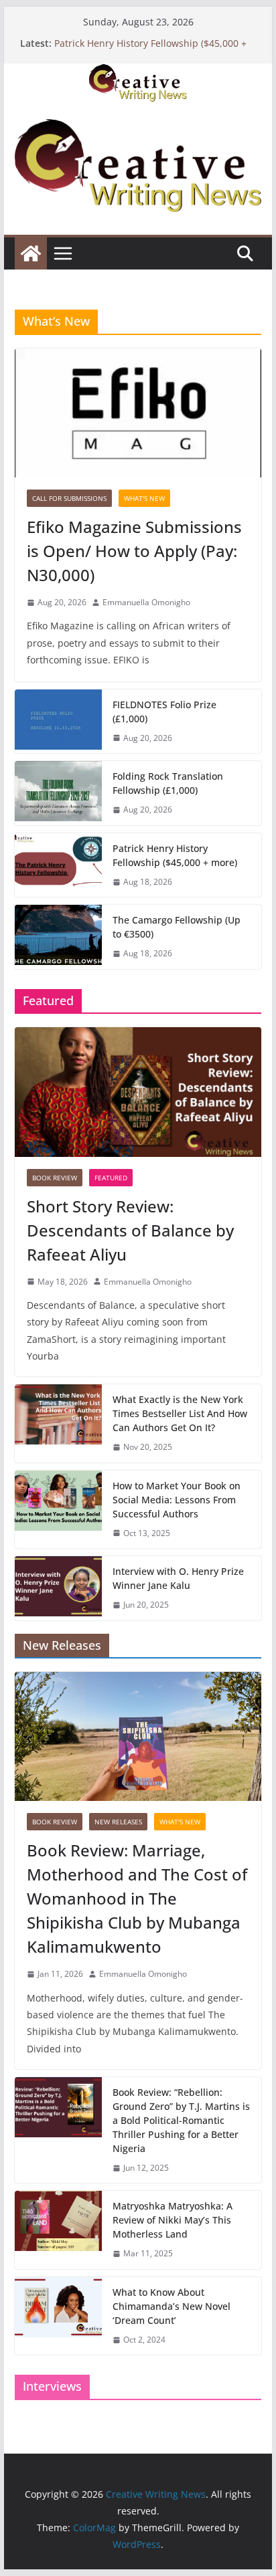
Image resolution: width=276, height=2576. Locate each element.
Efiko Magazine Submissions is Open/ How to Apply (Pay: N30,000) (134, 551)
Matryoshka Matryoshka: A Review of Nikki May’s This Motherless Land (172, 2220)
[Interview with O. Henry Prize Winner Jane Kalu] (58, 1588)
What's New (144, 498)
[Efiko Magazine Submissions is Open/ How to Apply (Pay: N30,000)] (138, 413)
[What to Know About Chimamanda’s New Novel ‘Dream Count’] (58, 2316)
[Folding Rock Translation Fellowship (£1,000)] (58, 793)
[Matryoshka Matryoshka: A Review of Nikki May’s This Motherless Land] (58, 2230)
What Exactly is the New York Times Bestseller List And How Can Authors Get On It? (180, 1413)
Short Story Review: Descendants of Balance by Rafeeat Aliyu (130, 1230)
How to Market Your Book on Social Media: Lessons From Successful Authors (177, 1500)
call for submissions (69, 498)
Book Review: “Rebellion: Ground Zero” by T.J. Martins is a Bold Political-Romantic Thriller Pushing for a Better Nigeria (181, 2120)
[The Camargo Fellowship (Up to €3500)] (58, 937)
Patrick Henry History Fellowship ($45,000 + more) (175, 855)
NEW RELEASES (118, 1822)
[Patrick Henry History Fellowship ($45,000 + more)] (58, 865)
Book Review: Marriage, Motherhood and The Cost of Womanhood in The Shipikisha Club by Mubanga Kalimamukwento (137, 1898)
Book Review (55, 1178)
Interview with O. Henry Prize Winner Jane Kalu (178, 1578)
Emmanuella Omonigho (146, 602)
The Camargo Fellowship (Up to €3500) (177, 927)
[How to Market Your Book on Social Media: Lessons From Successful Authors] (58, 1510)
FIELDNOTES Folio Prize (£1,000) (164, 712)
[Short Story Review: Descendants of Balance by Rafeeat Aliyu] (138, 1092)
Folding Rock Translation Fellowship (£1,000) (168, 783)
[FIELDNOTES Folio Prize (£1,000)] (58, 722)
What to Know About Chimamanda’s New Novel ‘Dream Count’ (171, 2306)
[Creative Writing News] (138, 73)
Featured (111, 1178)
